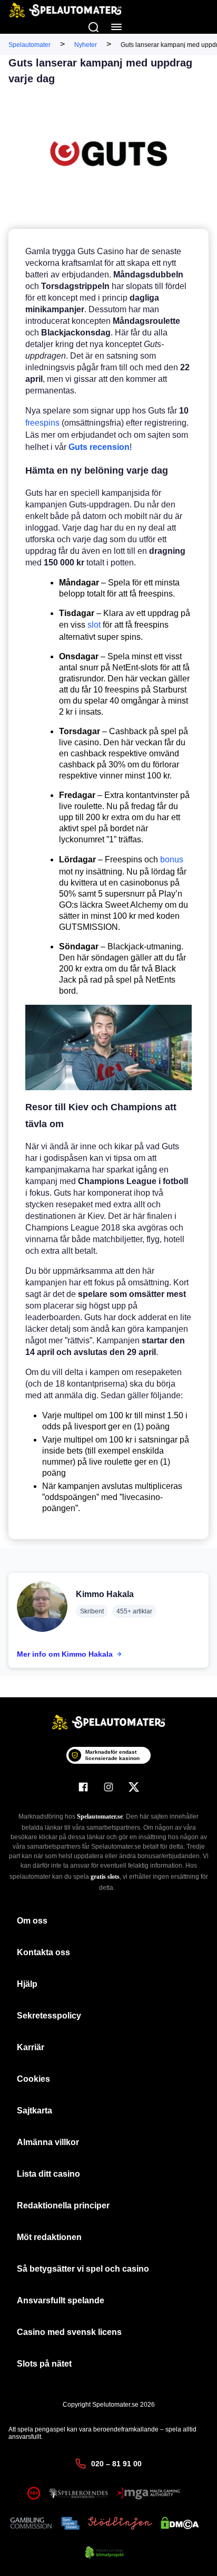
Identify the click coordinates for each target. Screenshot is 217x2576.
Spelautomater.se (100, 1816)
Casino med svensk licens (69, 2332)
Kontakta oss (43, 1952)
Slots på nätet (44, 2364)
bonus (172, 859)
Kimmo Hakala (105, 1594)
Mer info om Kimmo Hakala (65, 1654)
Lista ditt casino (48, 2174)
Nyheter (86, 45)
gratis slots (105, 1877)
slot (94, 625)
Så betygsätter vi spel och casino (83, 2269)
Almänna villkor (48, 2142)
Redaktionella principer (63, 2205)
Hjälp (27, 1984)
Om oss (32, 1921)
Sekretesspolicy (49, 2016)
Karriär (31, 2047)
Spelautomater (29, 45)
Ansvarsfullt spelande (61, 2300)
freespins (43, 423)
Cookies (33, 2079)
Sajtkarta (34, 2111)
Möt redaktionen (49, 2237)
